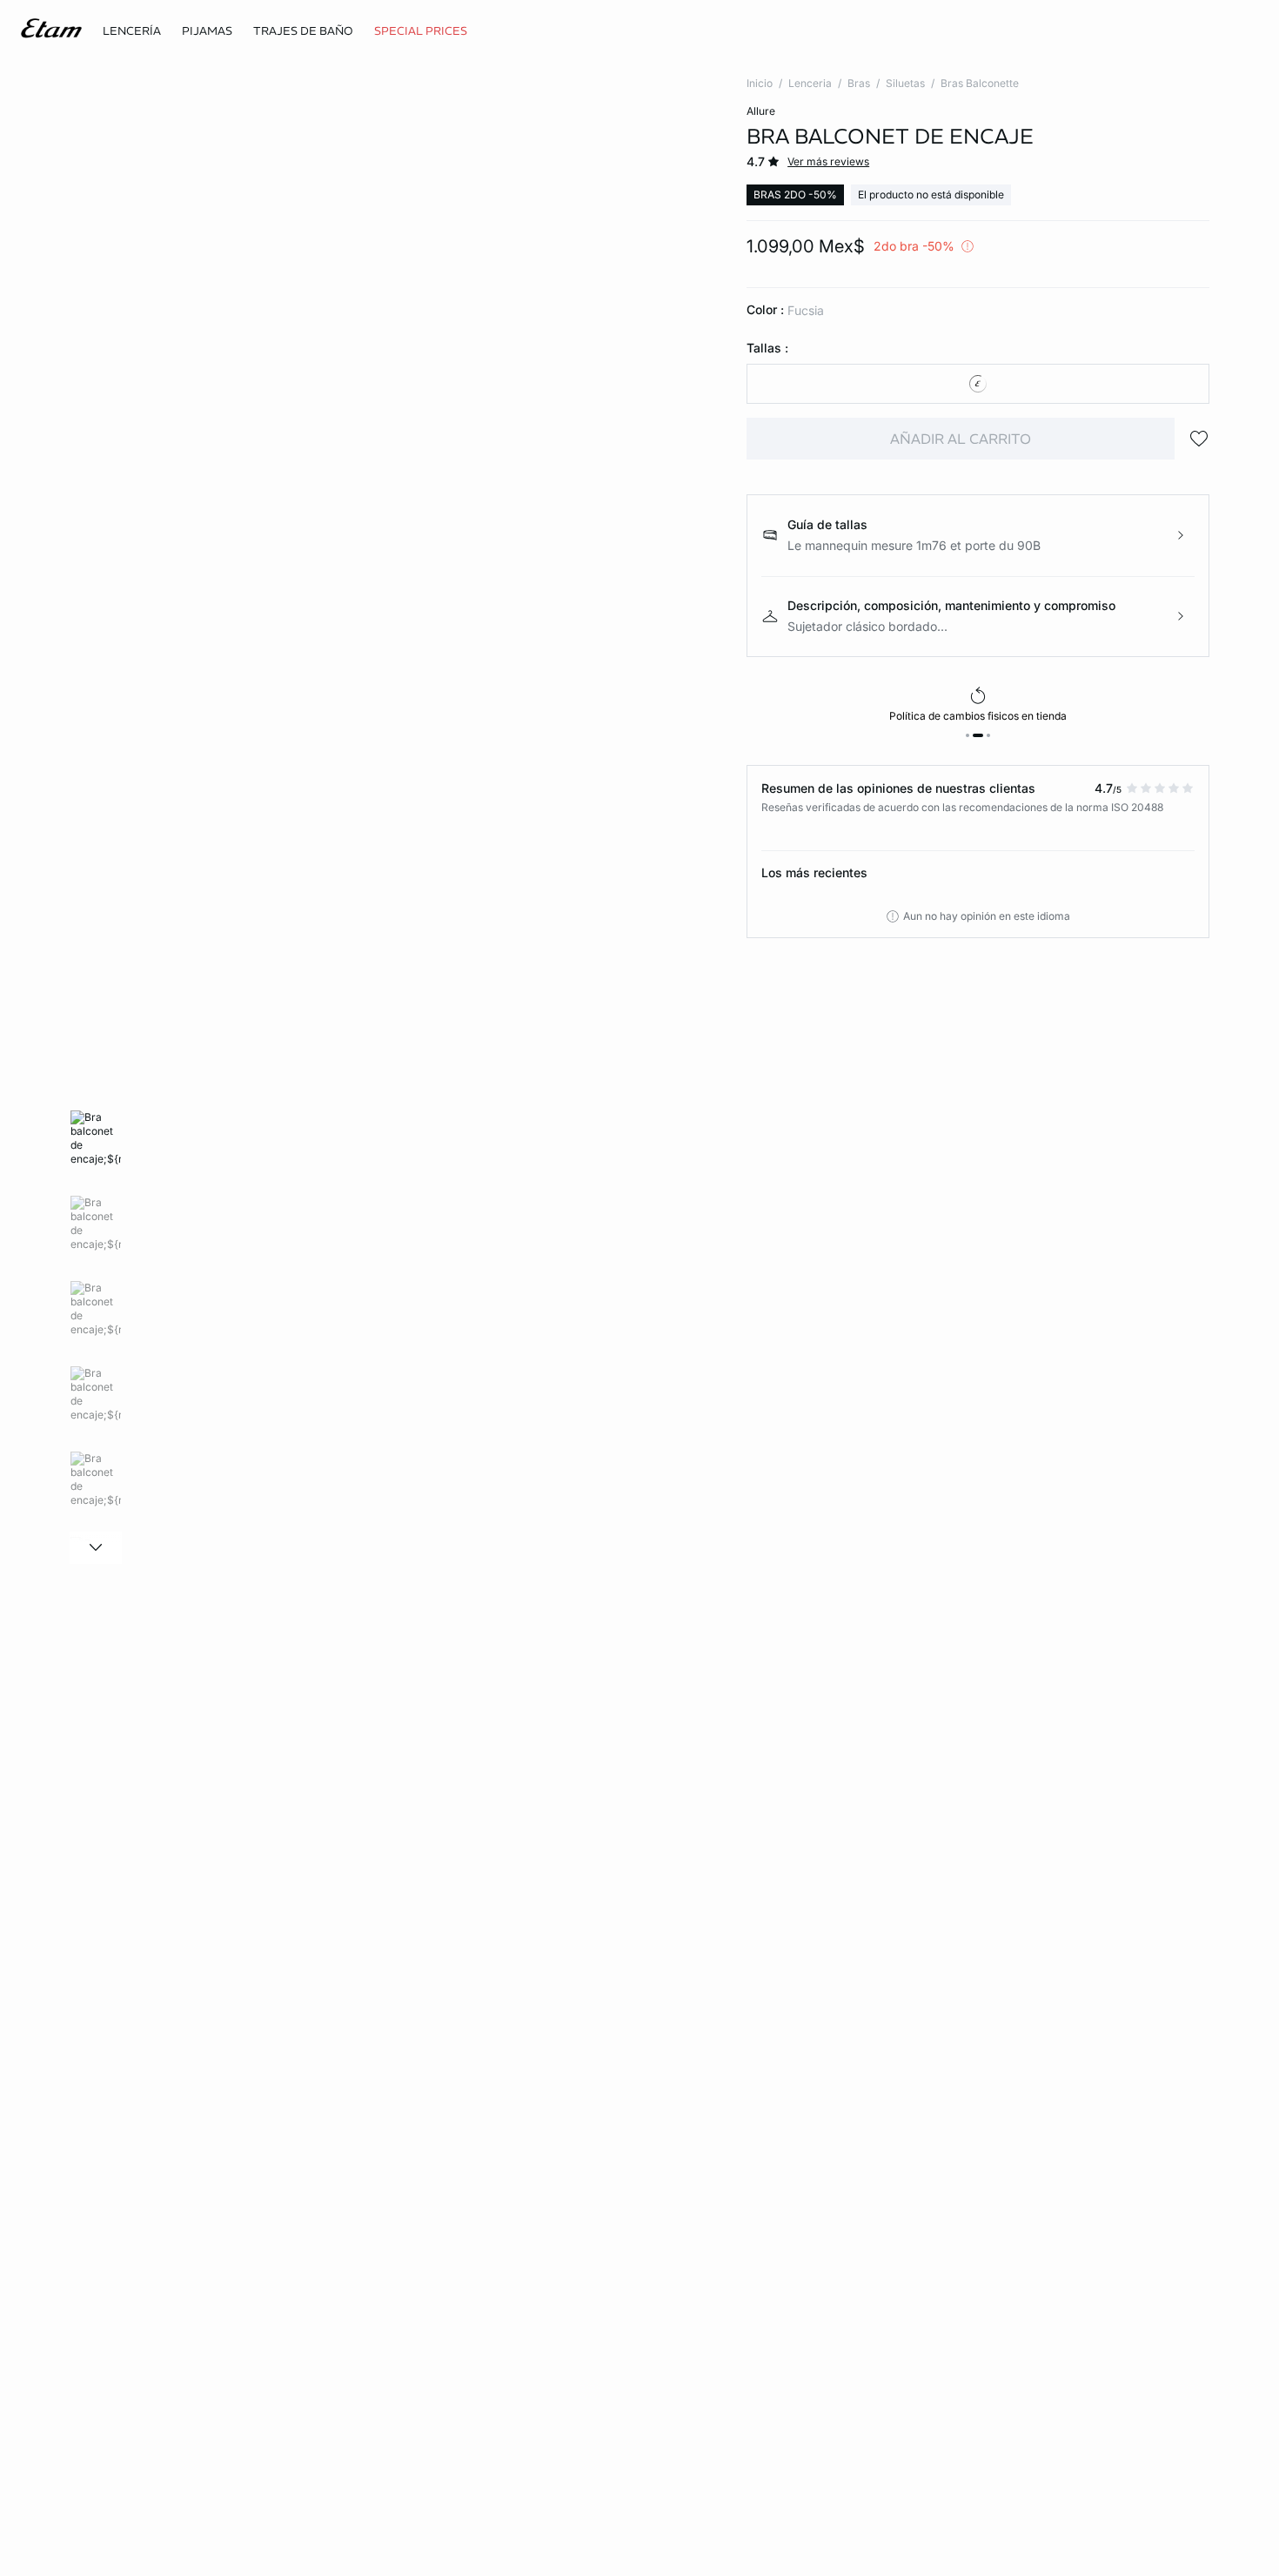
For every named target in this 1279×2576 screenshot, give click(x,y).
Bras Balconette (980, 83)
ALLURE (761, 111)
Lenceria (810, 83)
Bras (859, 83)
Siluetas (905, 83)
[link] (421, 31)
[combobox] (978, 384)
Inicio (760, 83)
